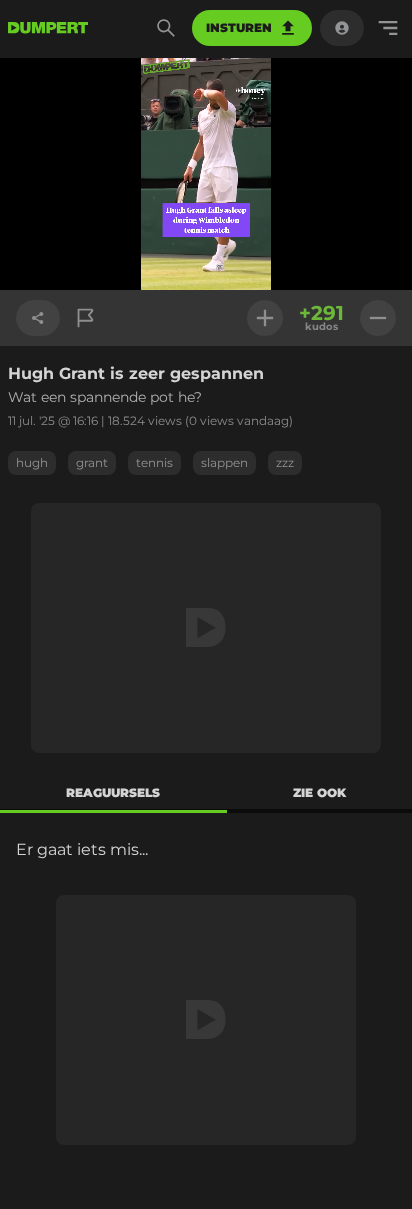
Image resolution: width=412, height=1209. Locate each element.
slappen (224, 462)
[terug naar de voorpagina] (48, 28)
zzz (285, 462)
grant (92, 462)
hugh (32, 462)
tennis (154, 462)
